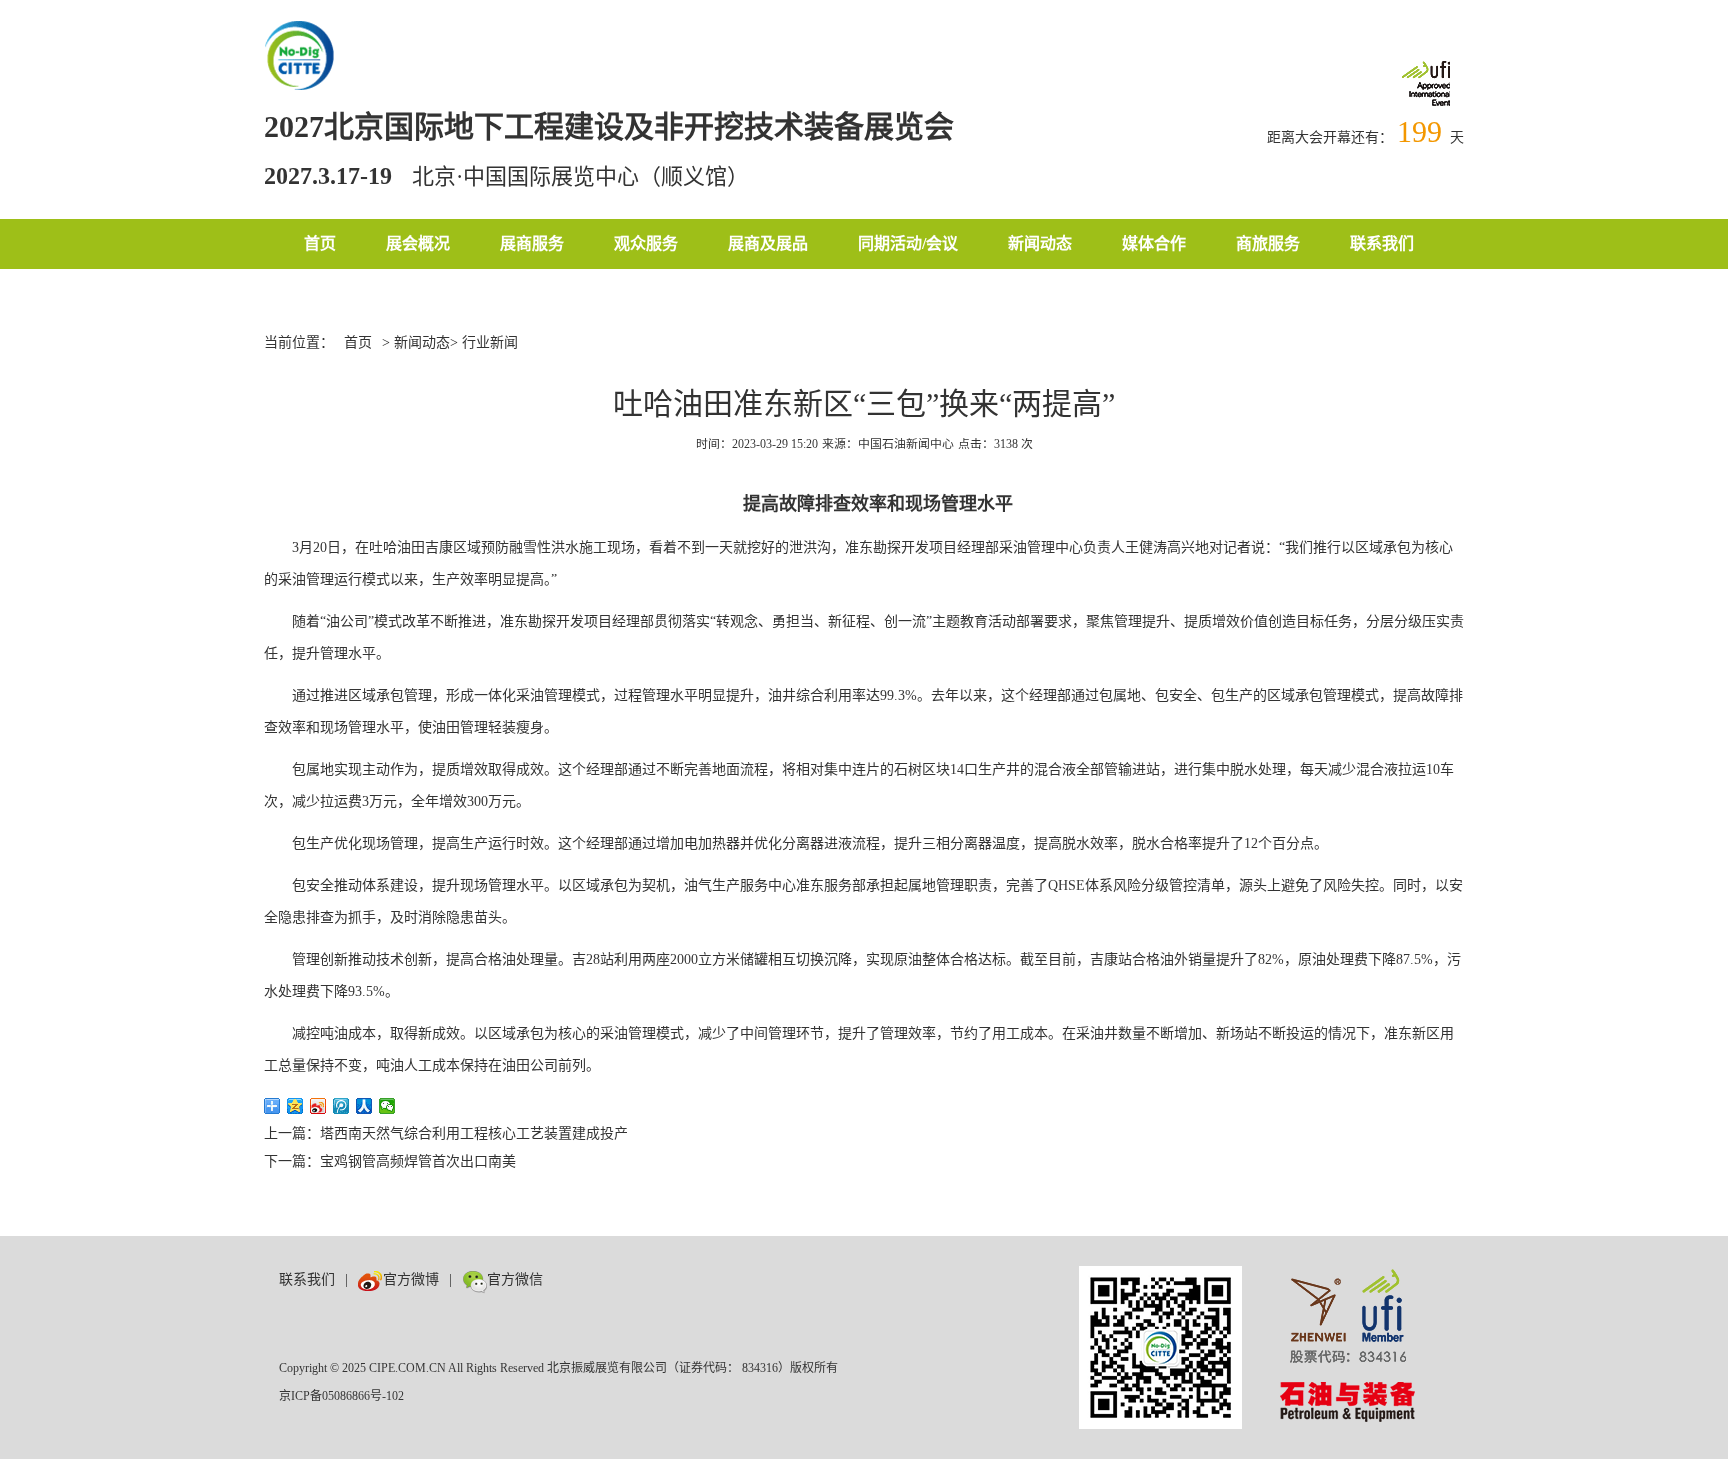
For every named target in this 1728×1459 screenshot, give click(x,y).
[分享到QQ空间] (295, 1106)
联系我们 (1382, 243)
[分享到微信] (387, 1106)
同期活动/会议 (908, 243)
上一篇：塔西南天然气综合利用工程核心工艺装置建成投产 (446, 1133)
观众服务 (646, 243)
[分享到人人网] (364, 1106)
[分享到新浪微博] (318, 1106)
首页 (320, 243)
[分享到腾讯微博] (341, 1106)
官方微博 (411, 1279)
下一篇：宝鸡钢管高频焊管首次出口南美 (390, 1161)
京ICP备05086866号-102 (341, 1396)
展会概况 (418, 243)
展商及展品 (768, 243)
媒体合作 (1154, 243)
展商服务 (532, 243)
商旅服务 (1268, 243)
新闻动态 (1040, 243)
